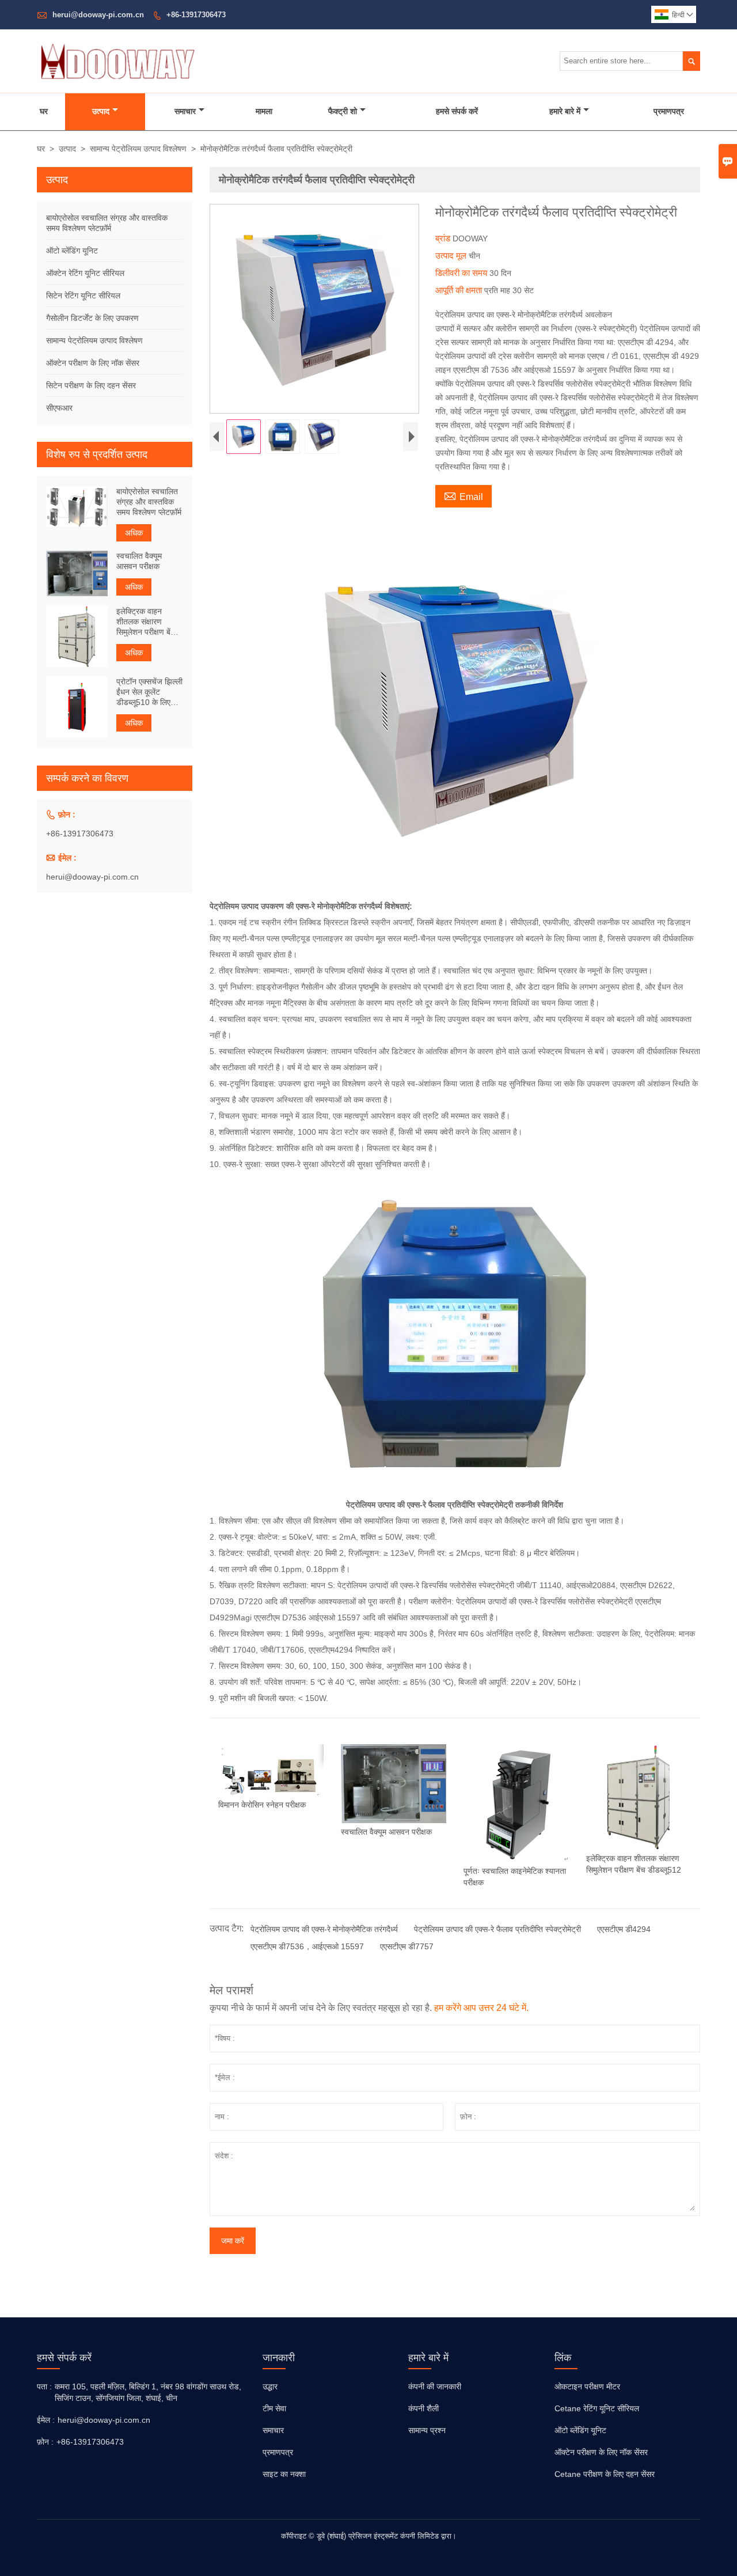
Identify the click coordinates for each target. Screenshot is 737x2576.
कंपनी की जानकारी (435, 2386)
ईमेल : (46, 2420)
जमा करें (233, 2241)
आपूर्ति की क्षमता (460, 290)
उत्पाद (101, 111)
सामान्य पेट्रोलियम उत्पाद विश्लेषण (138, 149)
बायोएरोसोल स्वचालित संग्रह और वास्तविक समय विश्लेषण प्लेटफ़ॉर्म (149, 502)
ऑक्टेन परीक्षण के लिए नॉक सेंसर (93, 363)
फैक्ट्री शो (343, 111)
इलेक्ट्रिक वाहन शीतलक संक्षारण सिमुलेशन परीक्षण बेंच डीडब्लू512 (146, 621)
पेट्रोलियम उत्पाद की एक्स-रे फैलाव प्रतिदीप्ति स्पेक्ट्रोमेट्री (497, 1929)
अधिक (134, 533)
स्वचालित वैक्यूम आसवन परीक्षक (139, 561)
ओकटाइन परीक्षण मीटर (587, 2386)
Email (464, 495)
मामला (264, 111)
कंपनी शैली (423, 2408)
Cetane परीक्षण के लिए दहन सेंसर (605, 2474)
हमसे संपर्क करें (457, 111)
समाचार (185, 111)
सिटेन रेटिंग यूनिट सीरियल (83, 296)
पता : (44, 2386)
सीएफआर (59, 408)
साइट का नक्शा (284, 2474)
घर (44, 111)
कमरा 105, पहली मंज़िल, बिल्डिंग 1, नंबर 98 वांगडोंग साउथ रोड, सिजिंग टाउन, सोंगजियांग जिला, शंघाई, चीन (148, 2392)
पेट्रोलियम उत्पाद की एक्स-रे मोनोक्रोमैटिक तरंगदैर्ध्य (324, 1929)
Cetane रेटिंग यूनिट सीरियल (597, 2408)
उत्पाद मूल (452, 255)
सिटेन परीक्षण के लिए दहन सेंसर (91, 385)
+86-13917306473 (196, 15)
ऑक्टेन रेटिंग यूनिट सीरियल (85, 273)
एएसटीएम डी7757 (407, 1946)
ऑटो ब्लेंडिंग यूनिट (72, 251)
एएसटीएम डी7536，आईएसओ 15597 (307, 1946)
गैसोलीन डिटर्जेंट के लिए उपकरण (92, 318)
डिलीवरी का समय (462, 273)
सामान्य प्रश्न (427, 2430)
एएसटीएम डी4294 (624, 1929)
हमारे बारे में (565, 111)
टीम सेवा (274, 2408)
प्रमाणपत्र (669, 111)
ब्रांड (444, 238)
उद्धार (270, 2386)
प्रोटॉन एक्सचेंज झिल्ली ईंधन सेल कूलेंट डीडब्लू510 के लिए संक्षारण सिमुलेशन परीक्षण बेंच (149, 692)
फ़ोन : (45, 2442)
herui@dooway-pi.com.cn (98, 15)
